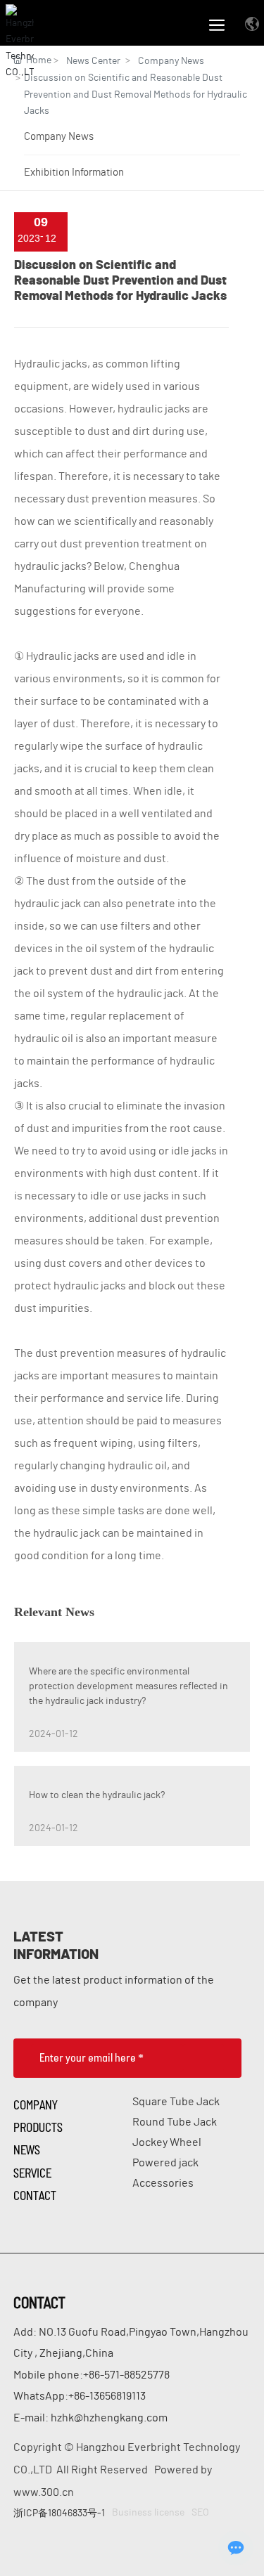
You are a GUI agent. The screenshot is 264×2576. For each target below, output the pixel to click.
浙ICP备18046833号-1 (59, 2513)
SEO (200, 2513)
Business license (148, 2513)
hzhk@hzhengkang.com (109, 2418)
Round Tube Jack (175, 2122)
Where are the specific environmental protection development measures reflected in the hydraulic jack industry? (128, 1686)
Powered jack (165, 2163)
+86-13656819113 (107, 2396)
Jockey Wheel (167, 2142)
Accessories (163, 2183)
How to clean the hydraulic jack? (97, 1795)
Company (36, 2105)
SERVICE (32, 2173)
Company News (59, 137)
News (27, 2149)
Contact (35, 2195)
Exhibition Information (74, 173)
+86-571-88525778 (126, 2375)
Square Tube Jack (176, 2102)
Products (38, 2127)
